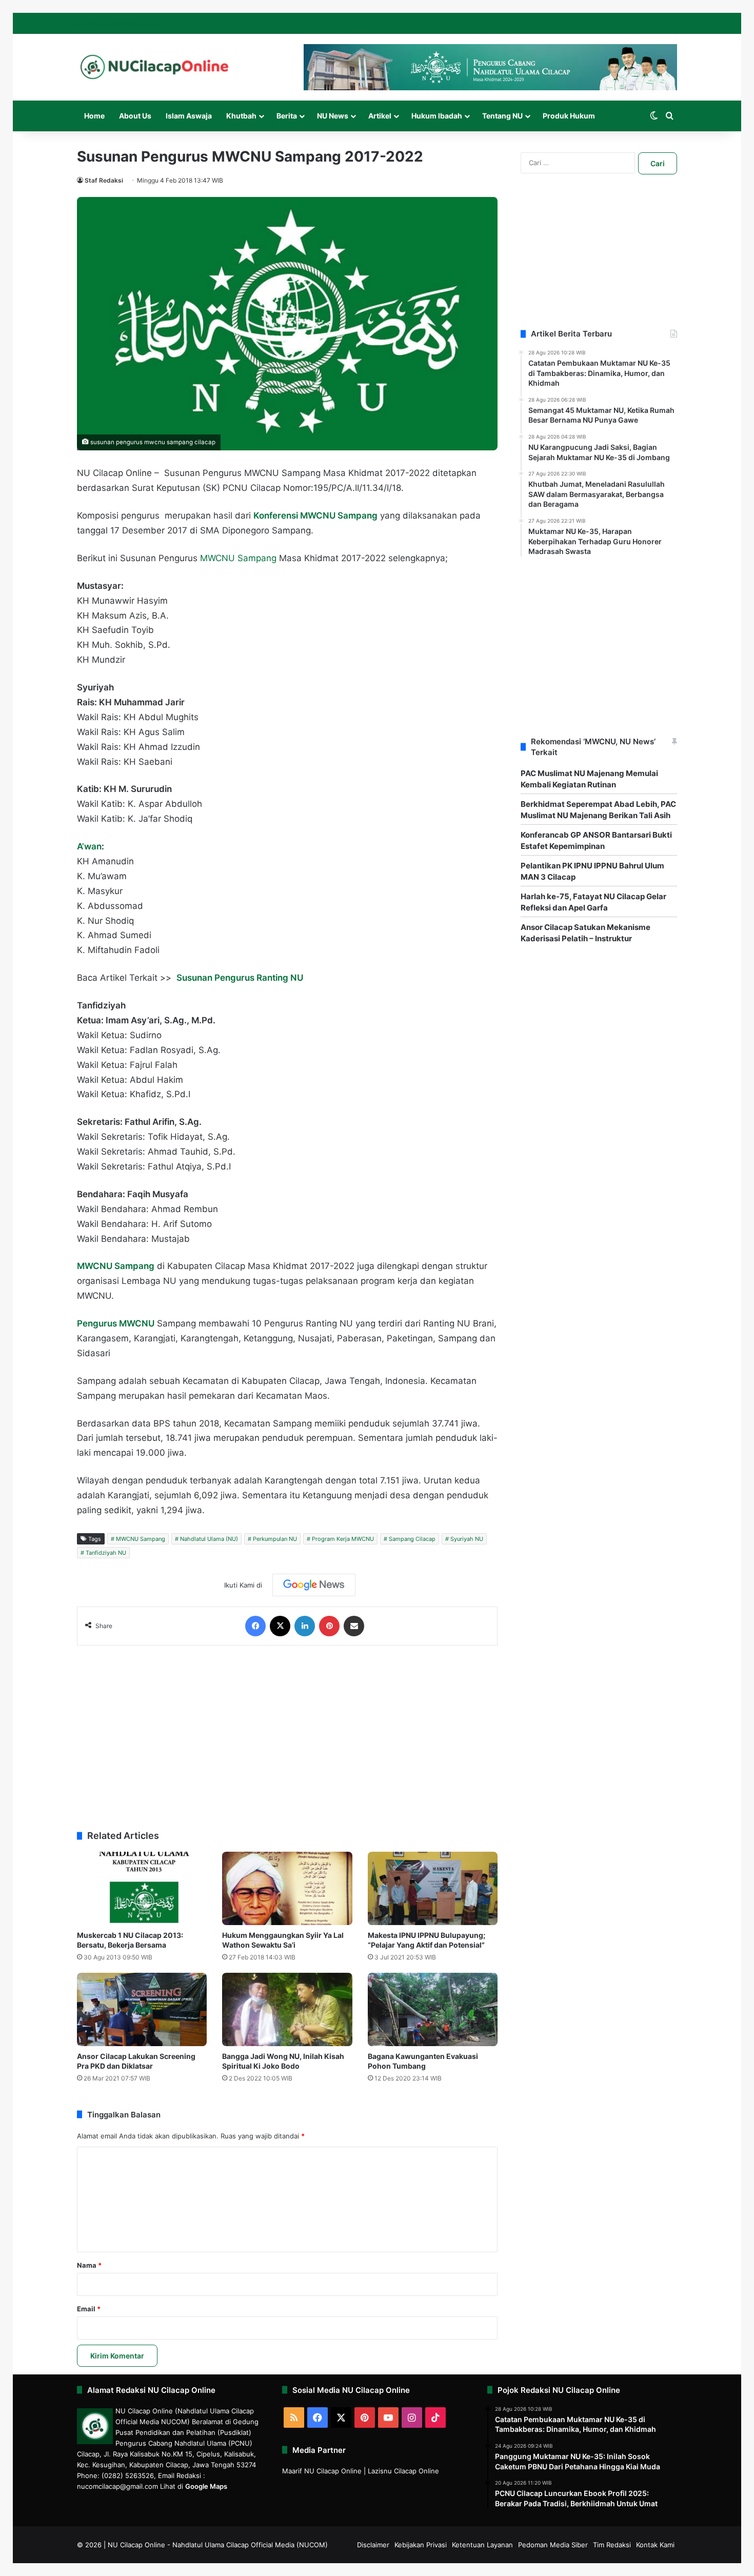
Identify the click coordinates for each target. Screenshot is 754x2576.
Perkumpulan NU (275, 1539)
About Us (135, 116)
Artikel (380, 116)
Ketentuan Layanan (482, 2545)
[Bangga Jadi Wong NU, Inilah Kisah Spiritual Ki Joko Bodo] (287, 2009)
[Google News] (314, 1585)
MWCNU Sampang (238, 558)
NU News (333, 116)
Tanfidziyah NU (106, 1553)
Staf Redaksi (104, 180)
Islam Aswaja (189, 116)
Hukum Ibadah (437, 116)
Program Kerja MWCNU (343, 1539)
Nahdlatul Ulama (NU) (209, 1539)
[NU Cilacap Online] (154, 67)
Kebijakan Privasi (421, 2545)
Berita (287, 116)
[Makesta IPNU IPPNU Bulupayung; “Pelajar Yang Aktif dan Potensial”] (433, 1888)
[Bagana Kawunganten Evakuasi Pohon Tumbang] (433, 2009)
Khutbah (241, 116)
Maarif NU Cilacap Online (322, 2471)
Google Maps (206, 2486)
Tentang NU (502, 116)
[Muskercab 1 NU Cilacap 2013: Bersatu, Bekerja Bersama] (142, 1888)
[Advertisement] (287, 1733)
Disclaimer (373, 2545)
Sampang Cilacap (412, 1539)
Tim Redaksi (612, 2545)
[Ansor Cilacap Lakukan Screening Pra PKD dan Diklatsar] (142, 2009)
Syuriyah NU (467, 1539)
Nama (89, 2265)
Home (94, 116)
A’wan (89, 846)
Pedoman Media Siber (553, 2545)
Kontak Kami (655, 2545)
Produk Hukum (569, 116)
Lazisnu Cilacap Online (403, 2471)
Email (89, 2309)
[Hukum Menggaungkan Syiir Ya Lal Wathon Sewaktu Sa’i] (287, 1888)
